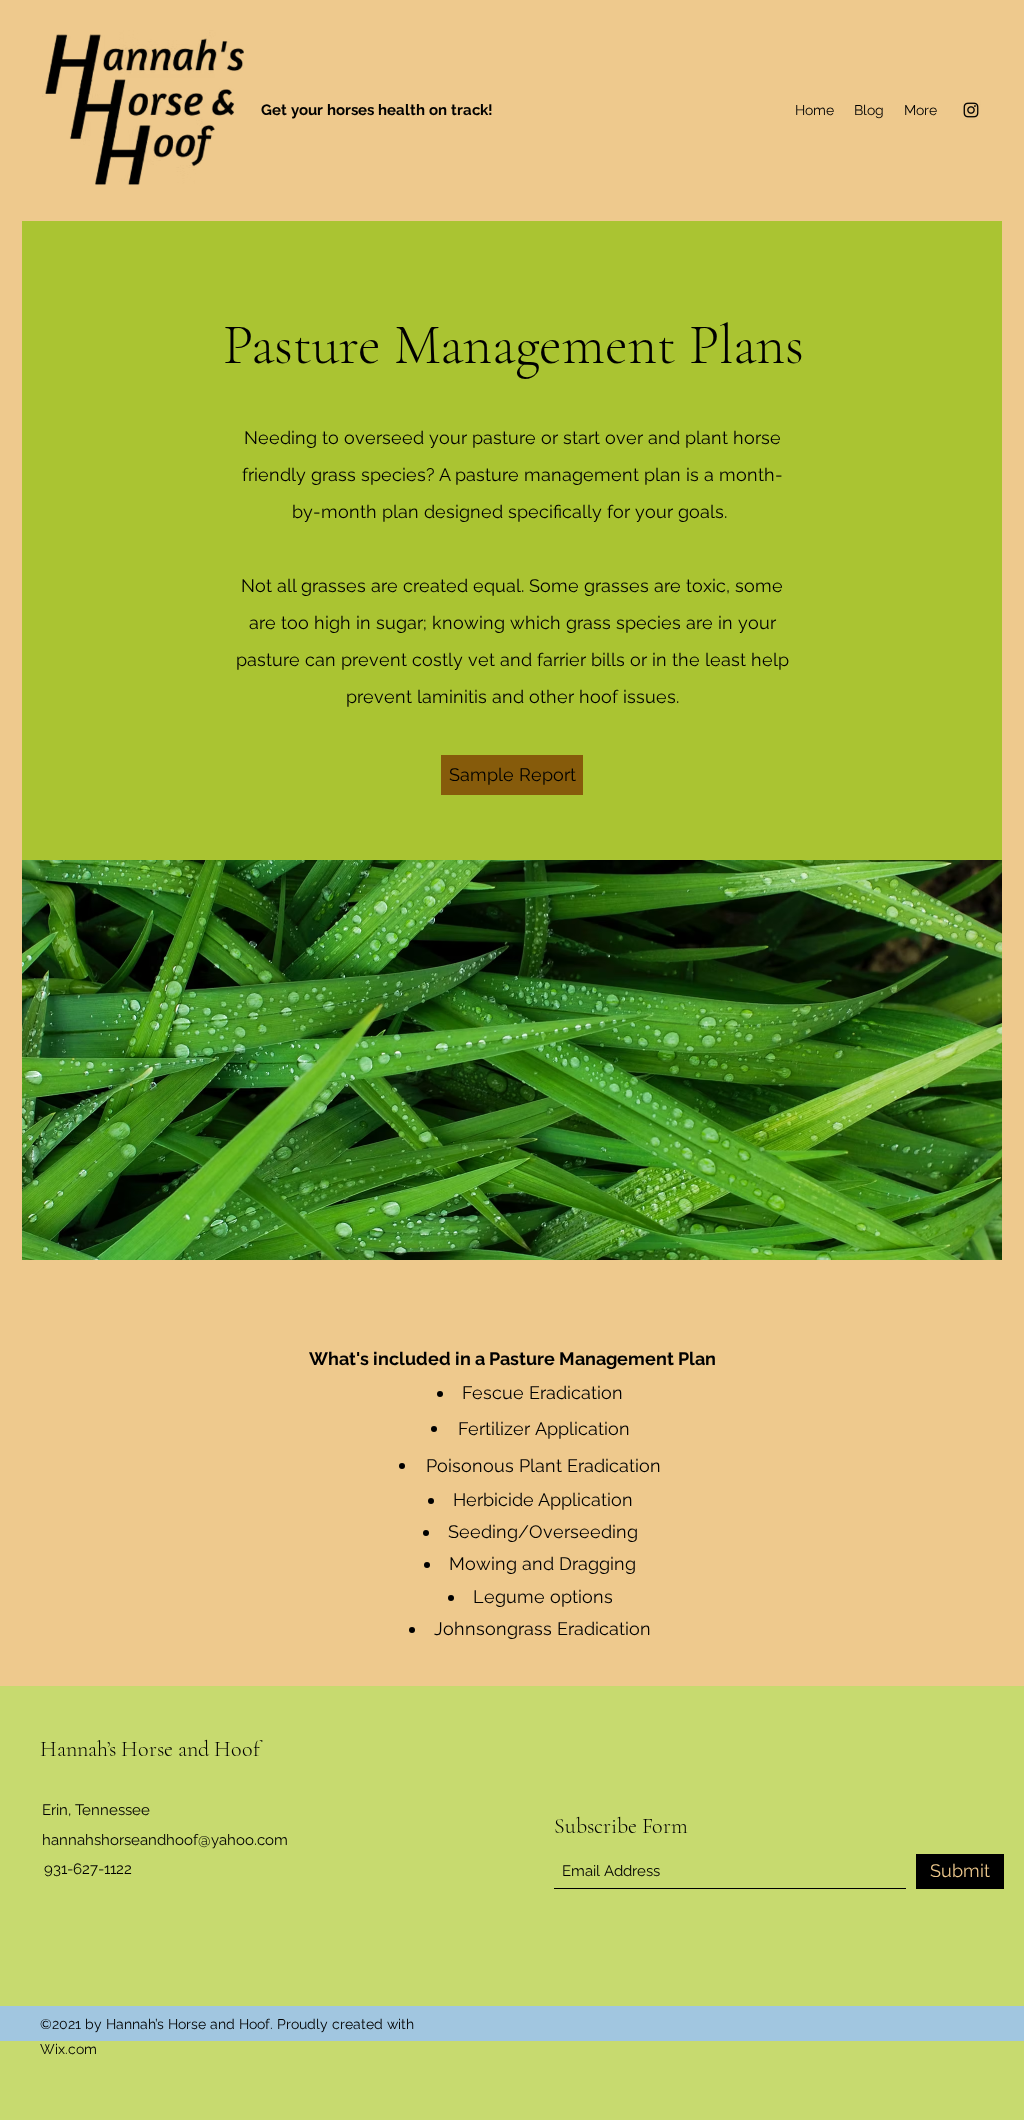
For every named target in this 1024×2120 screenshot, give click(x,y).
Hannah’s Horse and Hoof (150, 1749)
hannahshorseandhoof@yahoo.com (165, 1840)
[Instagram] (971, 110)
